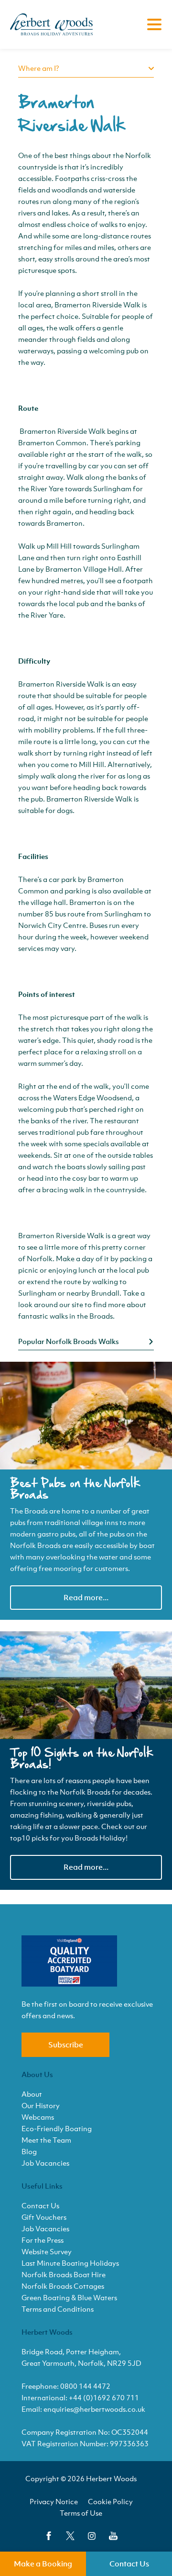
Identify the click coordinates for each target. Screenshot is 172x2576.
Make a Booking (43, 2564)
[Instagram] (92, 2536)
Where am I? (39, 68)
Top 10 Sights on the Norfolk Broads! (82, 1759)
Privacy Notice (54, 2501)
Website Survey (47, 2251)
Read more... (86, 1597)
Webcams (38, 2117)
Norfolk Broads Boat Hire (64, 2274)
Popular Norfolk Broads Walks (69, 1341)
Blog (29, 2151)
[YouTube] (113, 2536)
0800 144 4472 (85, 2386)
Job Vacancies (45, 2163)
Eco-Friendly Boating (57, 2128)
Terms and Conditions (58, 2309)
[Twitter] (70, 2536)
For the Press (43, 2240)
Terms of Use (81, 2513)
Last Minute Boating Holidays (70, 2263)
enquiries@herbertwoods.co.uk (94, 2409)
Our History (41, 2105)
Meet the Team (46, 2140)
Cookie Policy (110, 2501)
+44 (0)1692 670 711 (104, 2397)
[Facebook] (49, 2536)
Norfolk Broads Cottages (63, 2286)
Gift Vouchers (44, 2217)
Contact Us (129, 2564)
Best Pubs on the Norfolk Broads (75, 1489)
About (32, 2094)
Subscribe (66, 2045)
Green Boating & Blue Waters (69, 2297)
